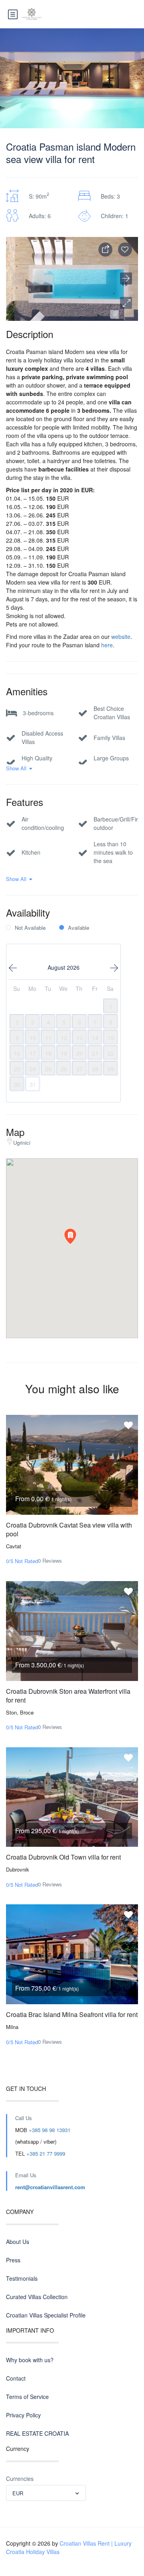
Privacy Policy (23, 2415)
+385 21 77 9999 (46, 2153)
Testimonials (22, 2278)
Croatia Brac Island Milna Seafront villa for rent (72, 2014)
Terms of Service (27, 2397)
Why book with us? (30, 2360)
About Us (18, 2242)
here (107, 645)
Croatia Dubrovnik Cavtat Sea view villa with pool (69, 1529)
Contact (16, 2378)
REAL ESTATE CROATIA (37, 2433)
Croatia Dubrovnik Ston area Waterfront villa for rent (68, 1696)
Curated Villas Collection (37, 2297)
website (121, 637)
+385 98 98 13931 (50, 2130)
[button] (126, 303)
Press (13, 2260)
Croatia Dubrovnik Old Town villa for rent (63, 1857)
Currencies (20, 2479)
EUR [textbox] (18, 2493)
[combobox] (46, 2493)
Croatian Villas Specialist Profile (46, 2315)
